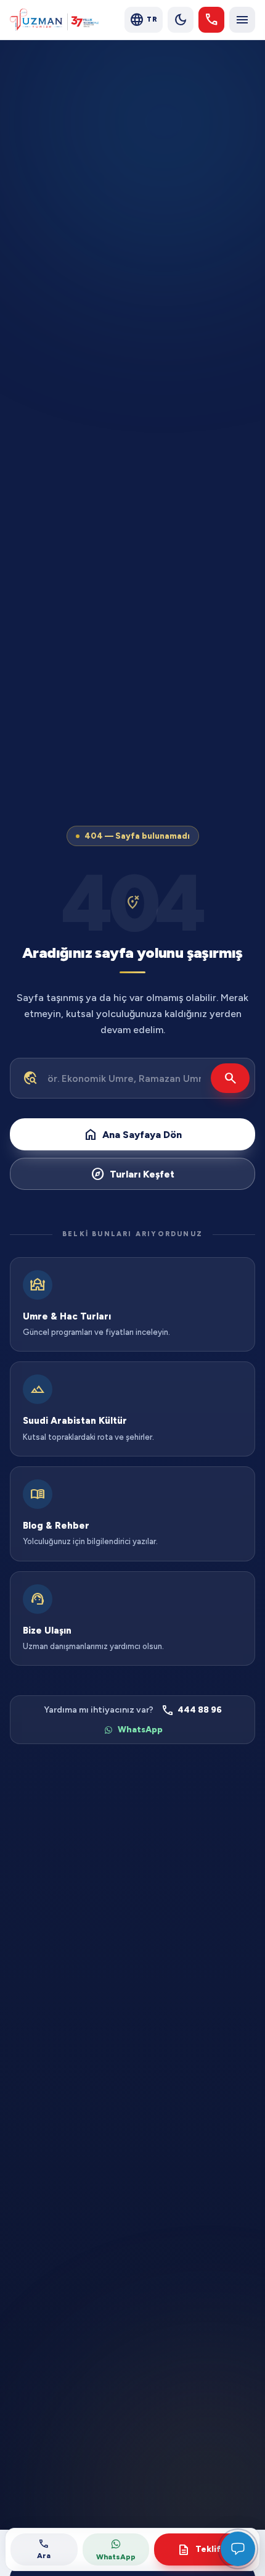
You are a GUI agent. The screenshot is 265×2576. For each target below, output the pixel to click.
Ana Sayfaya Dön (132, 1134)
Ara (44, 2549)
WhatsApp (140, 1730)
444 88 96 (191, 1710)
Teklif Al (204, 2550)
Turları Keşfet (132, 1174)
